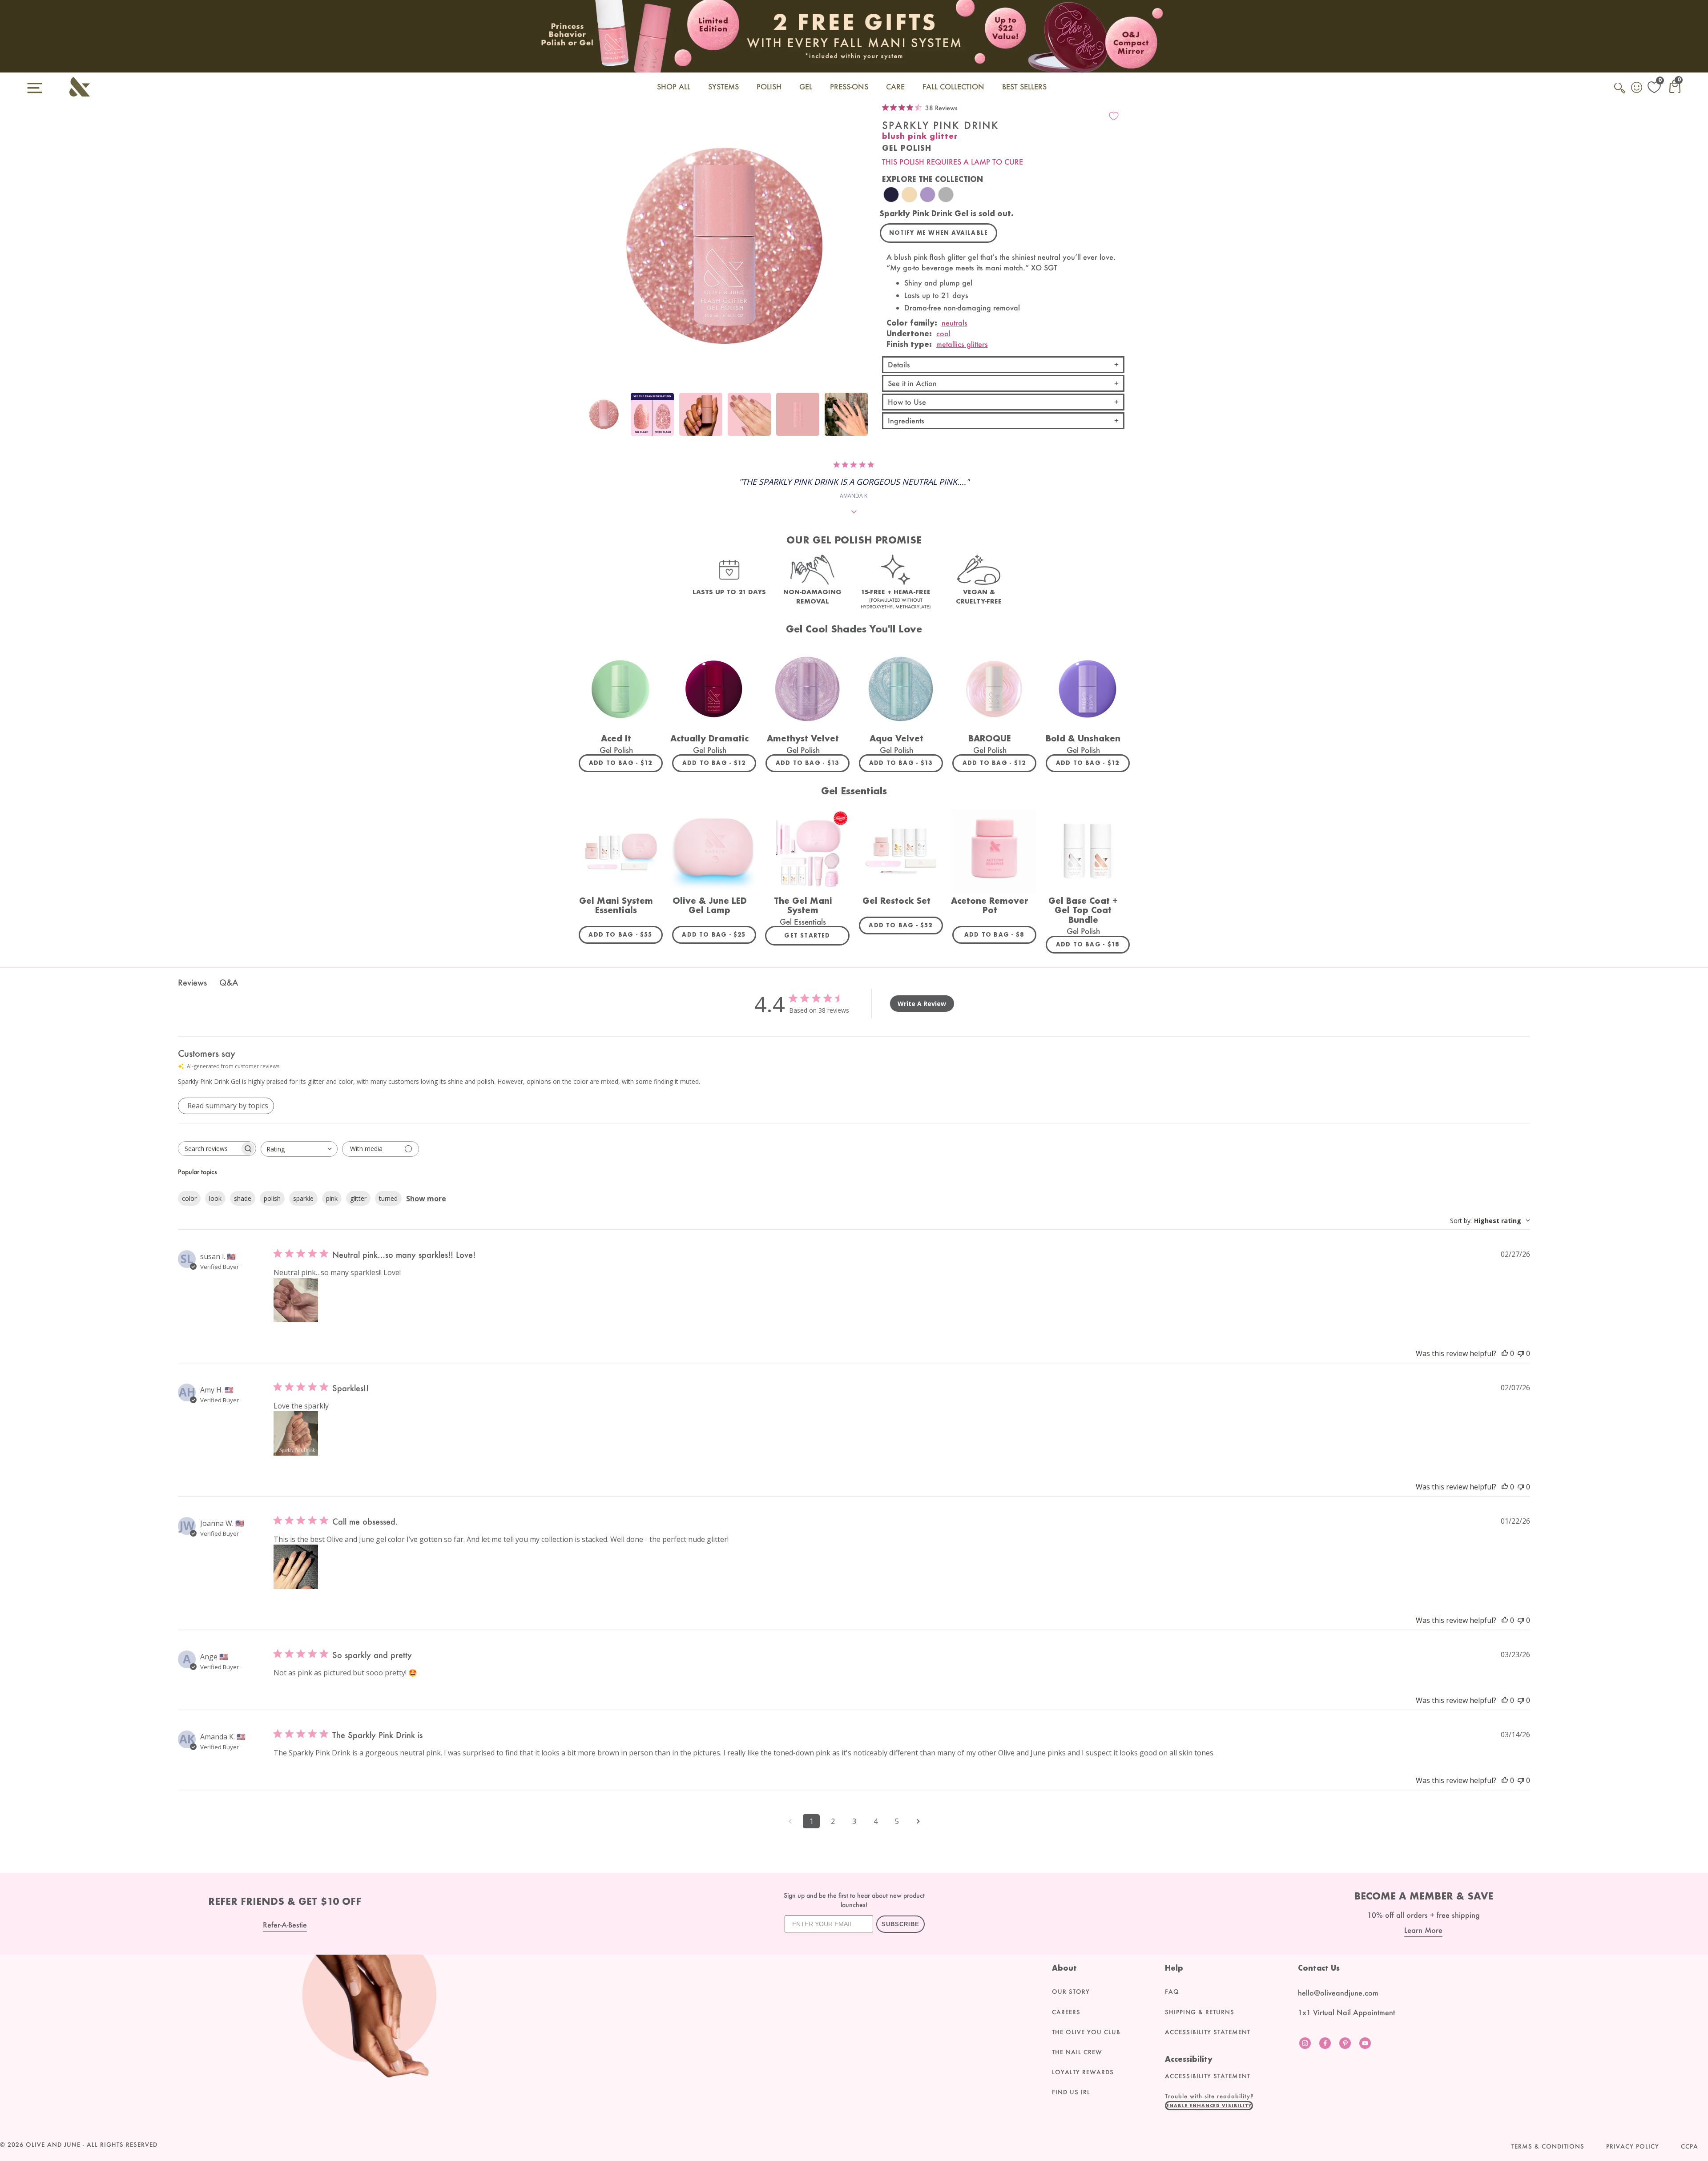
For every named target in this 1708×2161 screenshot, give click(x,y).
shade (243, 1198)
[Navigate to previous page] (790, 1821)
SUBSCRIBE (900, 1924)
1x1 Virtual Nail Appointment (1346, 2012)
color (189, 1198)
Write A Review (922, 1004)
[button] (1209, 2105)
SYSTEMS (723, 87)
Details (899, 364)
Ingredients (906, 421)
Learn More (1423, 1930)
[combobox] (299, 1149)
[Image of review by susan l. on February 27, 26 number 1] (296, 1300)
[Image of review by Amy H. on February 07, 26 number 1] (296, 1433)
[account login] (1637, 89)
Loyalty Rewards (1083, 2072)
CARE (895, 87)
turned (388, 1198)
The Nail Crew (1077, 2052)
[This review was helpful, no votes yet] (1505, 1353)
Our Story (1071, 1992)
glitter (358, 1198)
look (215, 1198)
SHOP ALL (674, 87)
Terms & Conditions (1548, 2146)
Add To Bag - (626, 763)
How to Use (907, 402)
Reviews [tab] (192, 982)
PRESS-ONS (849, 87)
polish (272, 1198)
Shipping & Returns (1200, 2012)
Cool (943, 333)
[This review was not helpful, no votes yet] (1521, 1353)
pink (332, 1198)
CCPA (1690, 2146)
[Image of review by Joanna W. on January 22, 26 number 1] (296, 1567)
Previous (588, 419)
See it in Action (912, 383)
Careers (1066, 2012)
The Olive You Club (1086, 2032)
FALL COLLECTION (953, 87)
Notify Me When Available (939, 233)
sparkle (303, 1198)
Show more (426, 1199)
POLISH (769, 87)
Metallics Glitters (962, 344)
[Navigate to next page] (918, 1821)
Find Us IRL (1071, 2092)
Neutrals (955, 323)
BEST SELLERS (1024, 87)
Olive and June (53, 2145)
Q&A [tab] (229, 982)
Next (860, 419)
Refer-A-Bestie (285, 1925)
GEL (806, 87)
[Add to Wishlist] (1114, 116)
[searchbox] (209, 1149)
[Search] (1620, 93)
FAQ (1172, 1992)
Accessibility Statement (1208, 2032)
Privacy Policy (1633, 2146)
